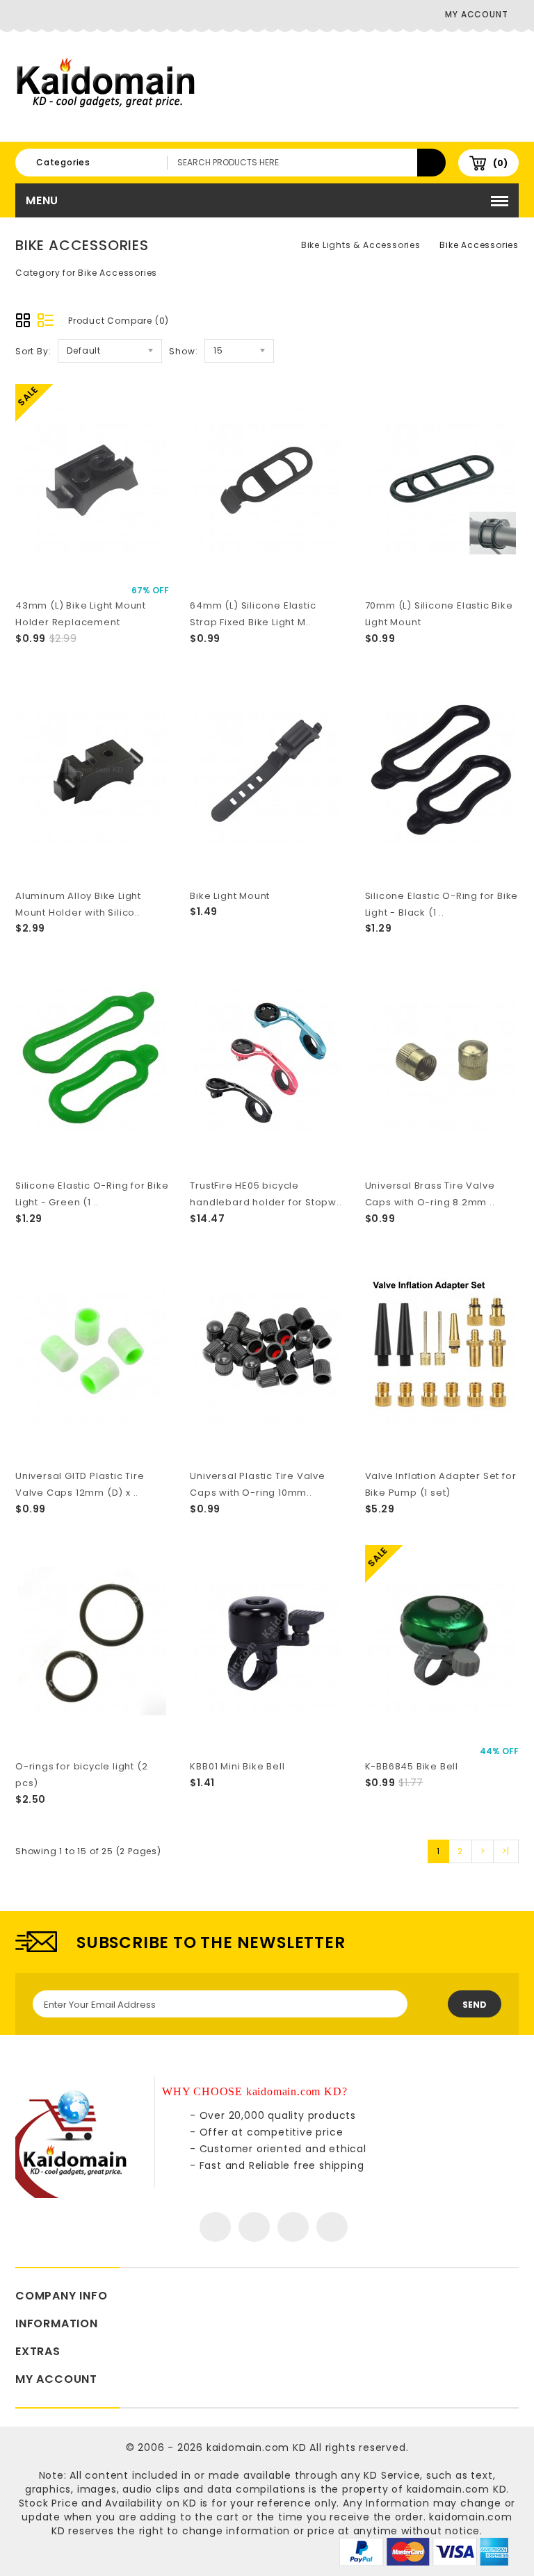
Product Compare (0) (119, 321)
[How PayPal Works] (424, 2551)
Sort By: (33, 351)
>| (506, 1851)
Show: (183, 351)
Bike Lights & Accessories (361, 245)
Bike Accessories (479, 245)
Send (475, 2005)
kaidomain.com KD (257, 2447)
